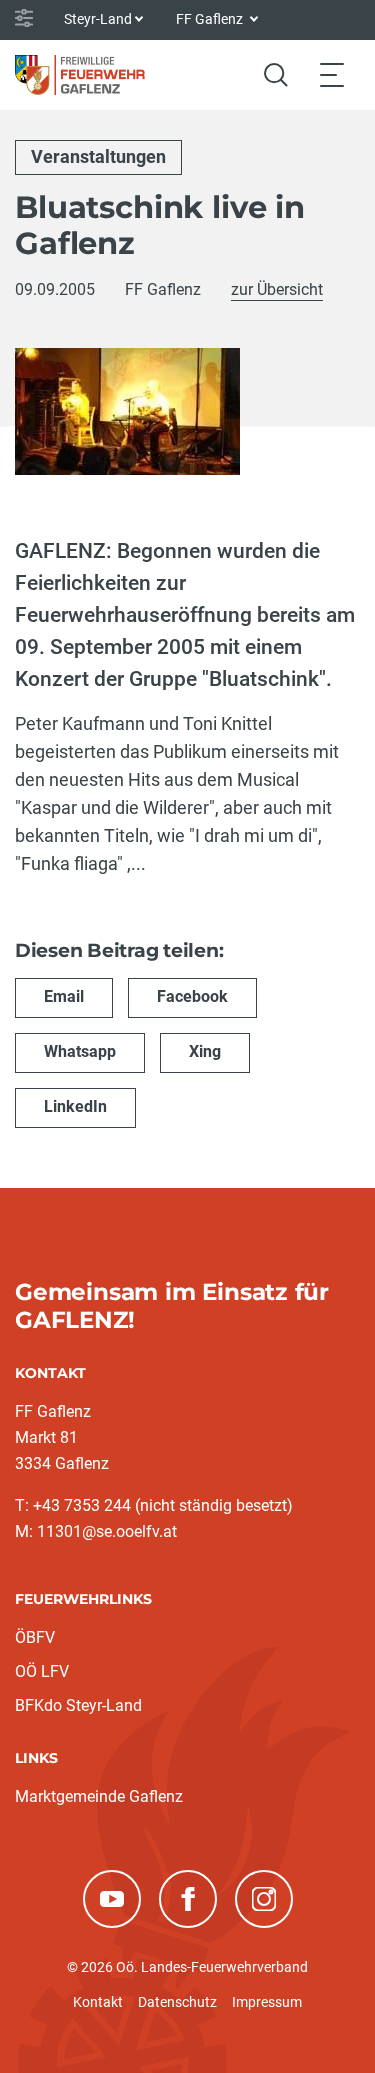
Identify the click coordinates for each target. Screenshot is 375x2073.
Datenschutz (177, 2002)
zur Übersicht (277, 289)
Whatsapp (80, 1051)
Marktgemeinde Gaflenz (99, 1796)
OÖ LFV (42, 1671)
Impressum (267, 2002)
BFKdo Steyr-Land (78, 1705)
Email (64, 996)
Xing (205, 1051)
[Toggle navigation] (332, 74)
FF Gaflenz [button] (211, 19)
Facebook (192, 996)
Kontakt (98, 2002)
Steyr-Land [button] (98, 19)
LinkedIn (75, 1106)
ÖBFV (35, 1637)
